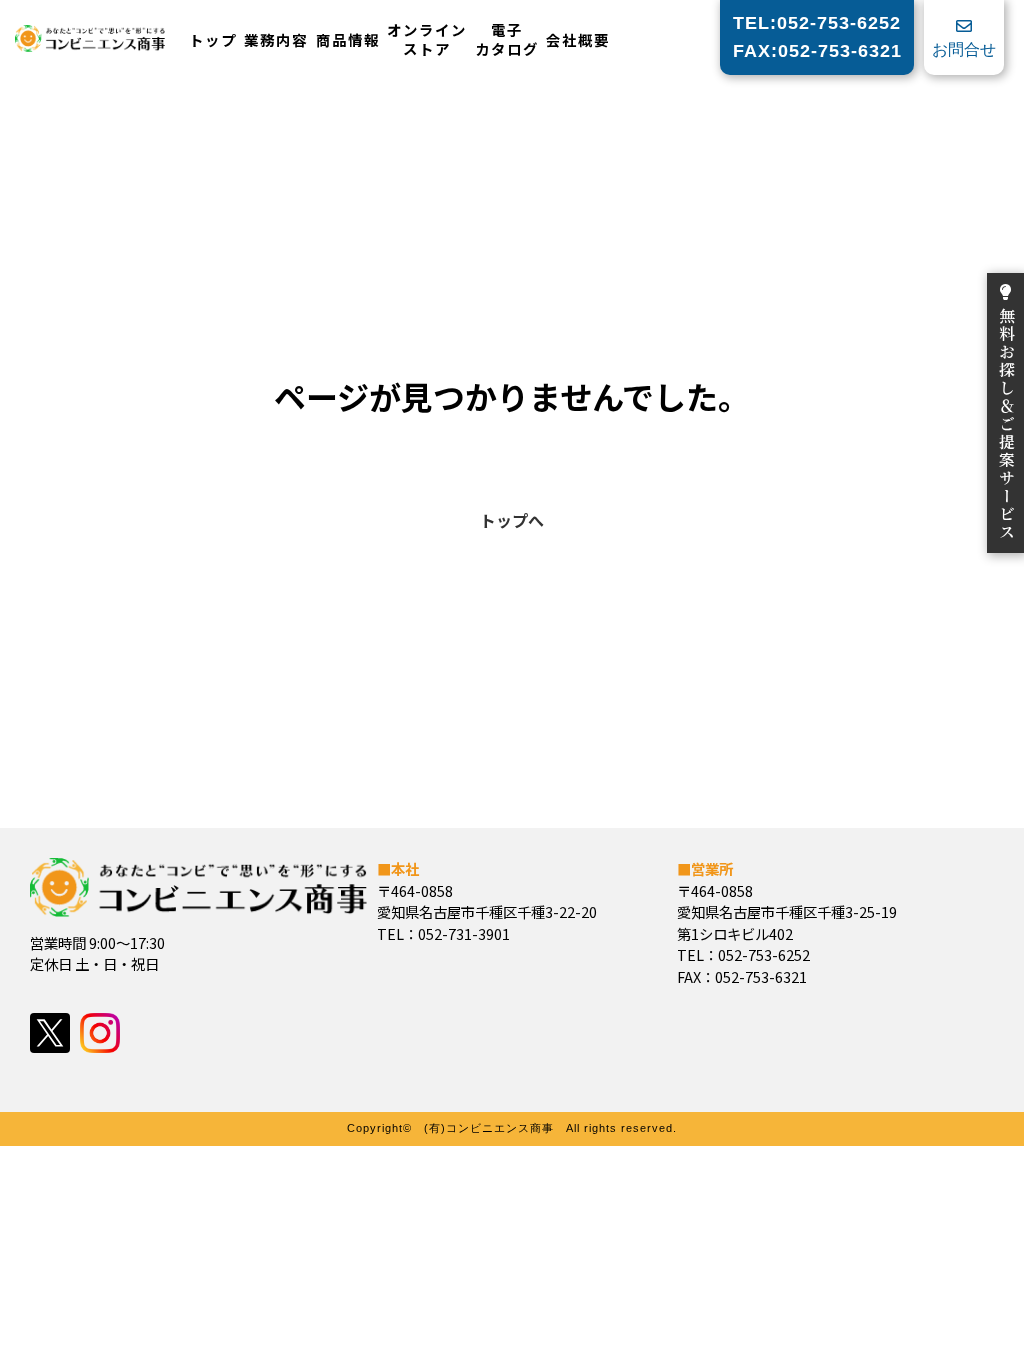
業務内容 (276, 40)
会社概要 (578, 40)
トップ (213, 40)
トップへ (512, 520)
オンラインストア (427, 39)
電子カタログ (507, 39)
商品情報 (348, 40)
